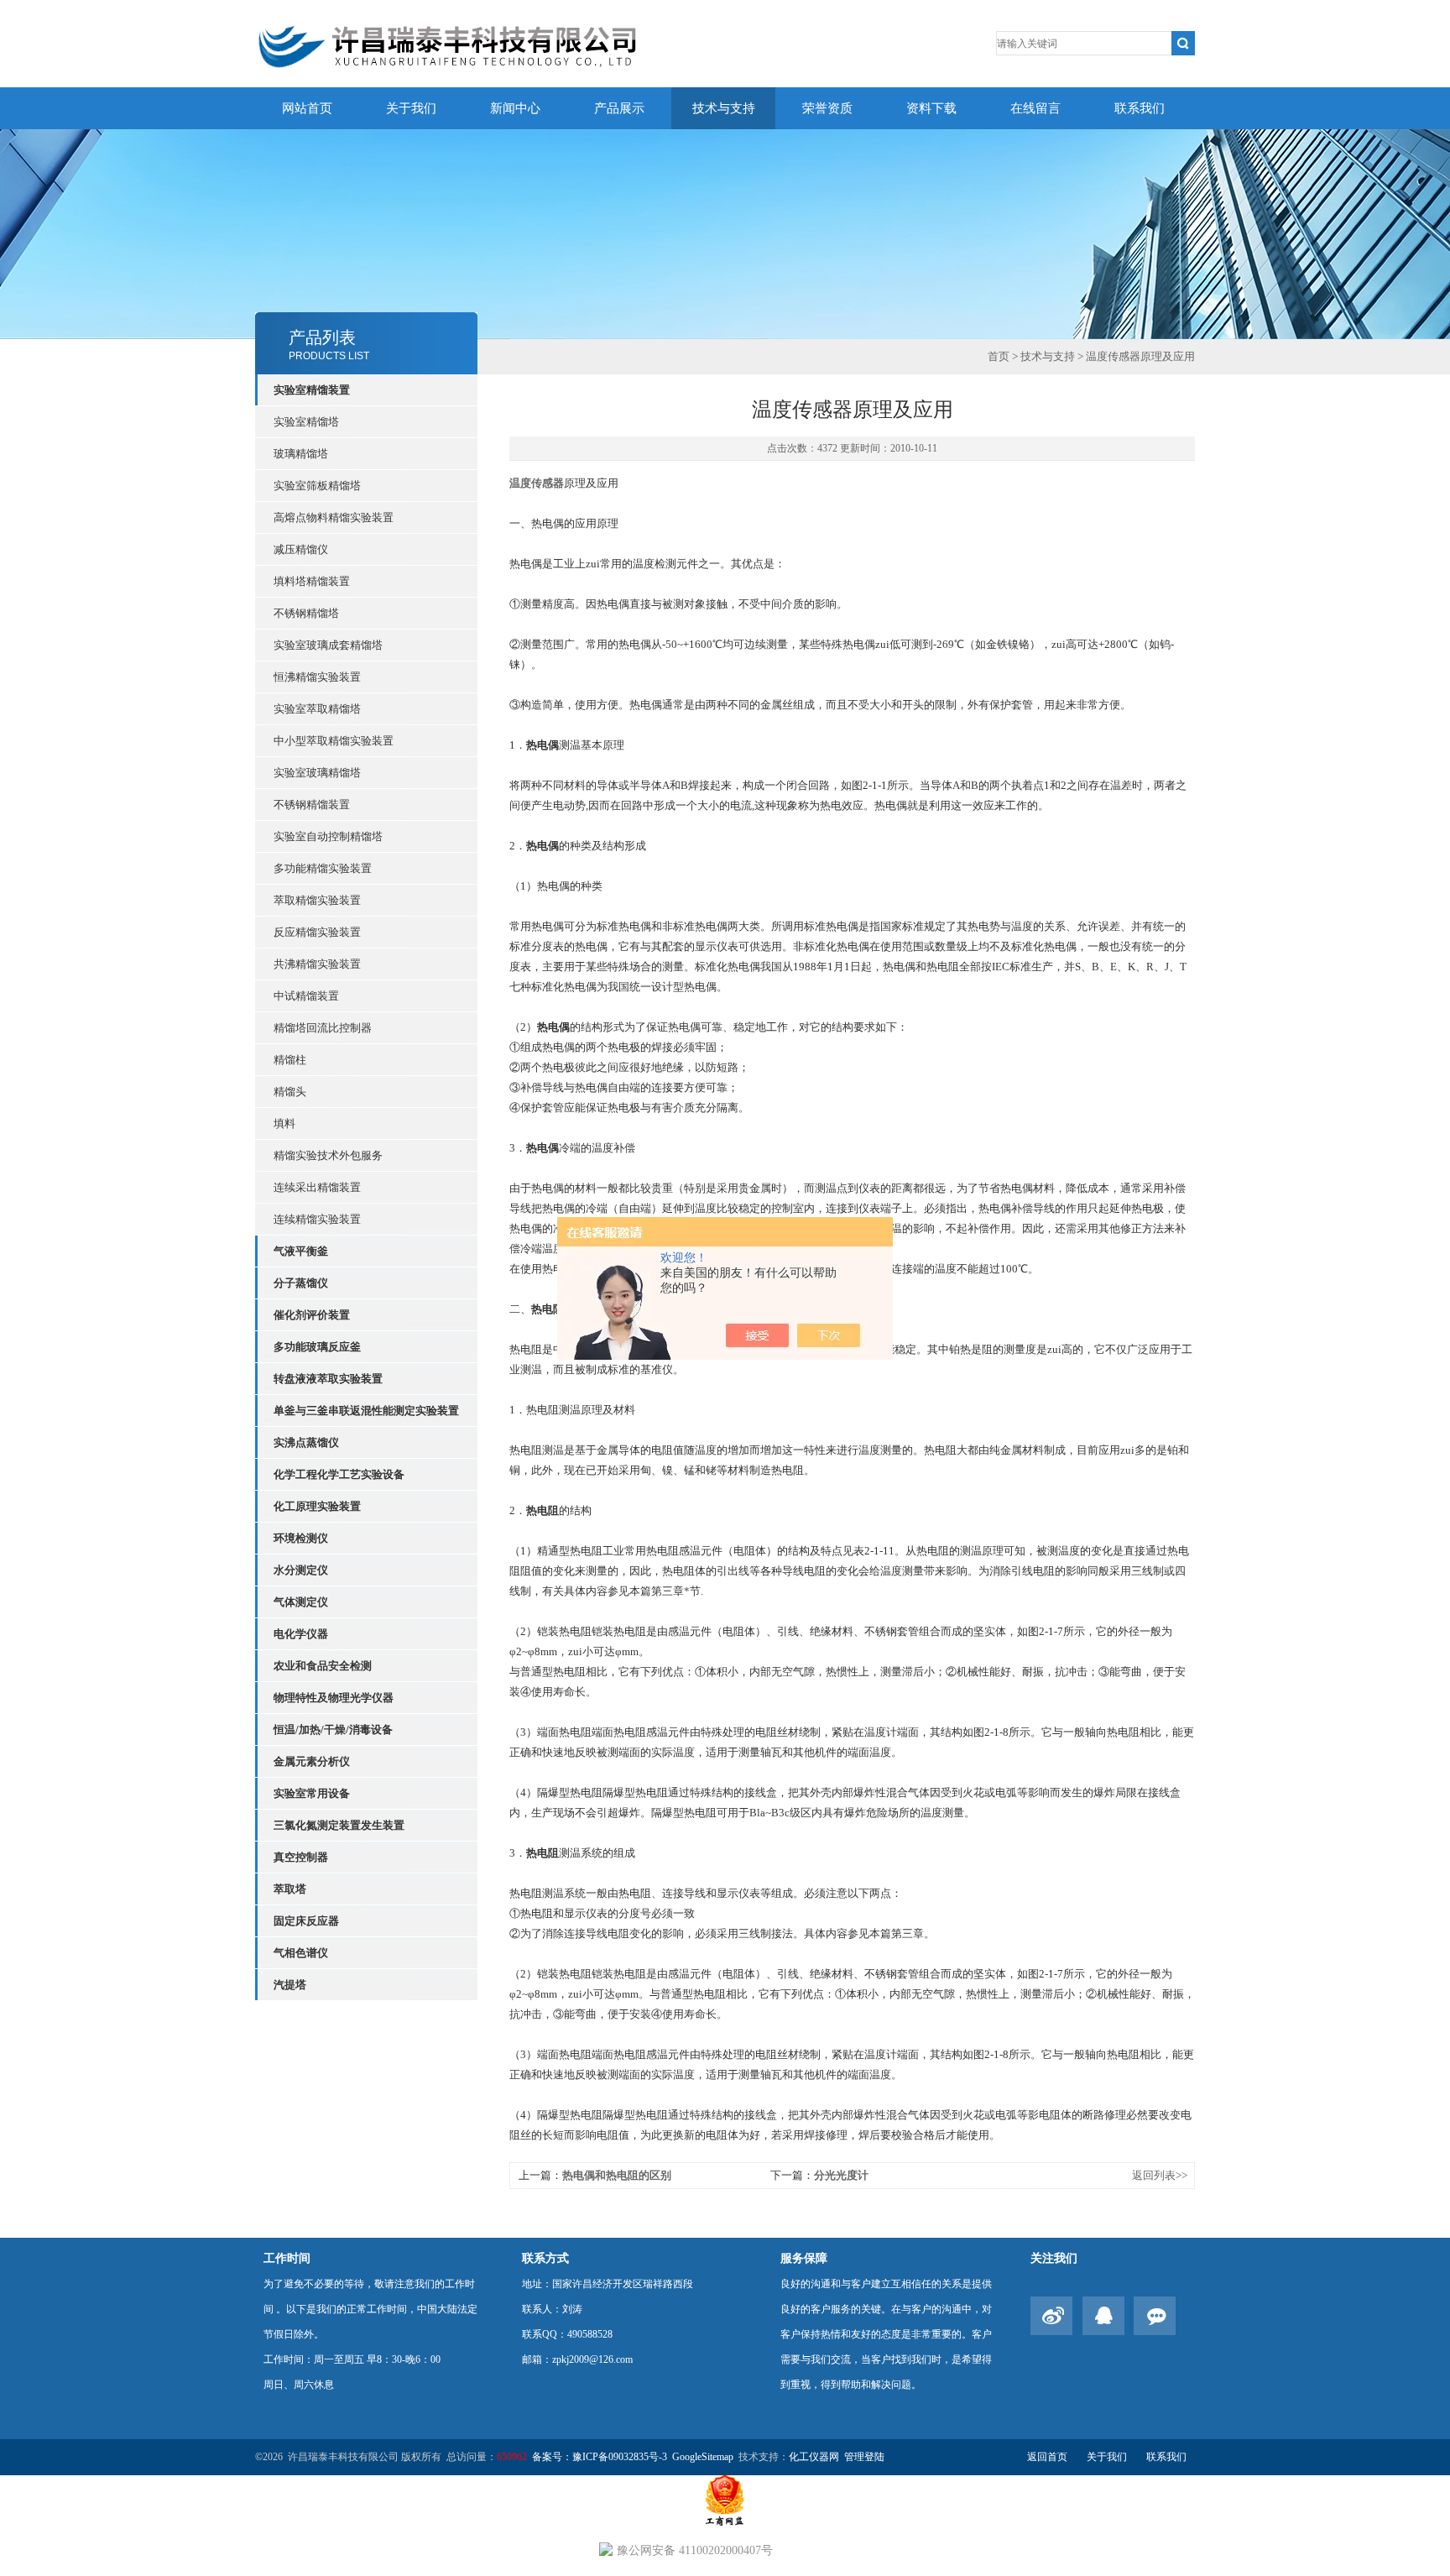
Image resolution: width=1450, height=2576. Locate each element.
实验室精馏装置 (312, 390)
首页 (999, 356)
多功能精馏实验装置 (323, 868)
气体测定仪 (301, 1602)
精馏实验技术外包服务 (328, 1155)
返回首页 (1047, 2457)
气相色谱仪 (301, 1953)
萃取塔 (290, 1889)
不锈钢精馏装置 (312, 805)
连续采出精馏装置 (317, 1187)
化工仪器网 (814, 2457)
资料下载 (931, 108)
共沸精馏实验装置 (317, 964)
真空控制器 (301, 1857)
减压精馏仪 (301, 549)
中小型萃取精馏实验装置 (334, 741)
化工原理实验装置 (317, 1506)
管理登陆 (864, 2457)
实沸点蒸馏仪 (306, 1442)
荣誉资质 (827, 108)
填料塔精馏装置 (312, 581)
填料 (284, 1123)
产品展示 (619, 108)
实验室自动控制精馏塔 (328, 836)
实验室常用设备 (312, 1793)
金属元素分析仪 (312, 1761)
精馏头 (290, 1092)
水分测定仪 (301, 1570)
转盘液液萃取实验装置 (328, 1379)
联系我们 (1140, 108)
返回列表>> (1160, 2175)
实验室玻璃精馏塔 (317, 773)
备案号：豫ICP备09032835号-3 (600, 2457)
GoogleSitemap (703, 2457)
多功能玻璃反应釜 (317, 1347)
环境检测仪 (301, 1538)
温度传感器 (537, 483)
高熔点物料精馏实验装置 (334, 517)
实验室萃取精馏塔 (317, 709)
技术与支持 (724, 108)
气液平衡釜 (301, 1251)
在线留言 (1035, 108)
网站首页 (307, 108)
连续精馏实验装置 (317, 1219)
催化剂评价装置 (312, 1315)
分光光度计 (841, 2175)
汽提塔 (290, 1985)
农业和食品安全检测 (323, 1666)
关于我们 (411, 108)
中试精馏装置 (306, 996)
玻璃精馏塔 (301, 454)
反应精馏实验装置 (317, 932)
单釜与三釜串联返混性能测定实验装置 (366, 1411)
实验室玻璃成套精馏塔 (328, 645)
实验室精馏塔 (306, 422)
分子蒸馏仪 (301, 1283)
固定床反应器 (306, 1921)
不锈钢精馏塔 (306, 613)
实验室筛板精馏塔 (317, 486)
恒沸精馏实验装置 (317, 677)
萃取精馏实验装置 (317, 900)
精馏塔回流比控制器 (323, 1028)
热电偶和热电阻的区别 (617, 2175)
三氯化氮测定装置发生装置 (339, 1825)
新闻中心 (515, 108)
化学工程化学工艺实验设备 (339, 1474)
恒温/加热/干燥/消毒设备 (333, 1730)
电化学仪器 (301, 1634)
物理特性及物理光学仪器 (334, 1698)
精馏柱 (290, 1060)
